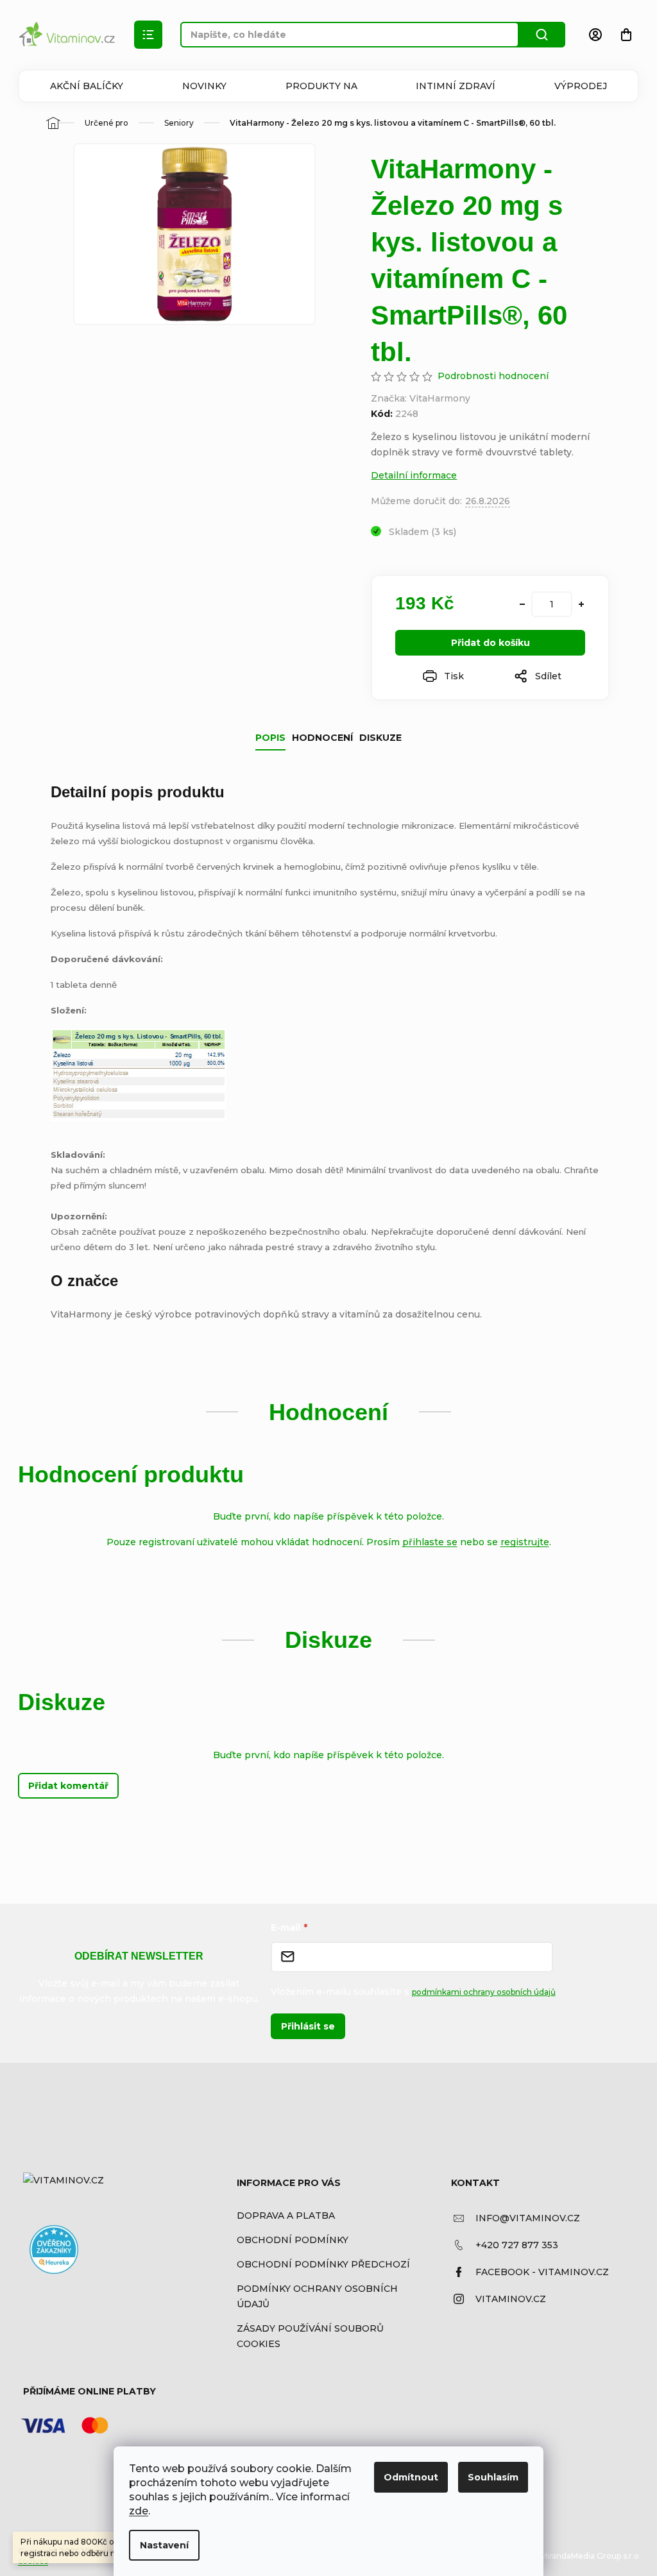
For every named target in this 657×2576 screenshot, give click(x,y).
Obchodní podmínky (293, 2240)
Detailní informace (414, 475)
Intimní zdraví (456, 86)
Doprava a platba (286, 2216)
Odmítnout (411, 2477)
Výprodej (581, 86)
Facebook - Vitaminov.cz (542, 2272)
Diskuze (380, 738)
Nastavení (164, 2545)
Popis (270, 738)
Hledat (542, 35)
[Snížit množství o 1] (522, 604)
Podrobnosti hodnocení (493, 376)
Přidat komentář (68, 1786)
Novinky (204, 86)
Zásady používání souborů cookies (310, 2336)
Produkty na (321, 86)
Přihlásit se (308, 2026)
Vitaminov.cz (511, 2299)
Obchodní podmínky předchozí (323, 2264)
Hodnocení (322, 738)
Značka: (421, 398)
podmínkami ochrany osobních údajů (484, 1992)
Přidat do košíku (491, 643)
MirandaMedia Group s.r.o (590, 2556)
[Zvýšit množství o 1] (581, 604)
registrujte (525, 1542)
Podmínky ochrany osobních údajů (317, 2296)
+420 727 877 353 (517, 2245)
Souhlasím (493, 2477)
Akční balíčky (87, 86)
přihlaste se (430, 1542)
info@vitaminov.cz (528, 2218)
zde (139, 2511)
